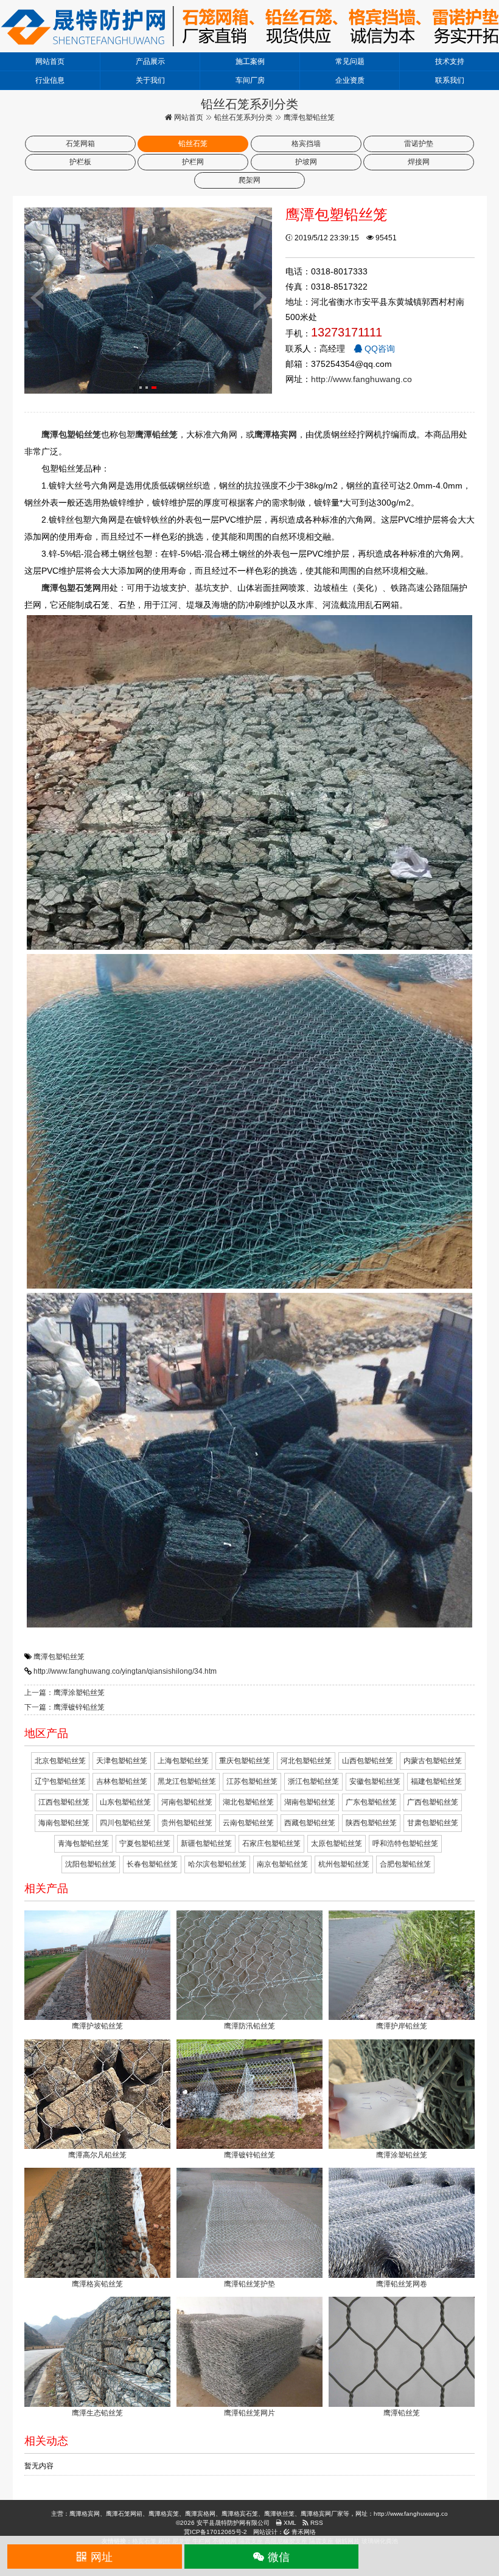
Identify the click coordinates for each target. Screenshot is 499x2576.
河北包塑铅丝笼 (306, 1761)
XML (289, 2523)
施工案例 (250, 61)
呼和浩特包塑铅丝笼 (405, 1843)
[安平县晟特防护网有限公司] (249, 26)
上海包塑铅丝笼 (183, 1761)
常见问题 (350, 61)
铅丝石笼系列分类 (243, 117)
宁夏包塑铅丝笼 (145, 1843)
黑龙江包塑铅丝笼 (187, 1781)
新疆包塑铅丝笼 (206, 1843)
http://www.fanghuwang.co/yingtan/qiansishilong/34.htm (125, 1671)
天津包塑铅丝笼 (122, 1761)
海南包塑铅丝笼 (64, 1823)
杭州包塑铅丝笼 (344, 1864)
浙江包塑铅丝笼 (313, 1781)
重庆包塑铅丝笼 (245, 1761)
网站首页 (50, 61)
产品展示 (150, 61)
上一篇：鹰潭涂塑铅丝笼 (65, 1693)
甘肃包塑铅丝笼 (433, 1823)
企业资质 (350, 80)
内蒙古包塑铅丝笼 (433, 1761)
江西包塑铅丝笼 (64, 1802)
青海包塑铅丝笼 (83, 1843)
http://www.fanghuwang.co (361, 379)
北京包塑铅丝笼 (60, 1761)
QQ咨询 (379, 349)
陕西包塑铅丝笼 (371, 1823)
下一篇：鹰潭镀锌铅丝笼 (65, 1707)
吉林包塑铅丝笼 (122, 1781)
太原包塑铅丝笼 (337, 1843)
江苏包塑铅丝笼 (252, 1781)
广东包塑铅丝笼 (371, 1802)
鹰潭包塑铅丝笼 (59, 1657)
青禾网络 (303, 2532)
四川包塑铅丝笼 (125, 1823)
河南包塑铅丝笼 (187, 1802)
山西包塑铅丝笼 (368, 1761)
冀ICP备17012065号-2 (215, 2532)
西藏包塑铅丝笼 (310, 1823)
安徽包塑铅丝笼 (375, 1781)
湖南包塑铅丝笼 (310, 1802)
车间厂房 (250, 80)
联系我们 (450, 80)
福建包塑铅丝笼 (436, 1781)
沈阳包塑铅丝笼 (91, 1864)
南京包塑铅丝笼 (282, 1864)
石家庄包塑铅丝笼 (271, 1843)
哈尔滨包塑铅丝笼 (217, 1864)
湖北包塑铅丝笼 (248, 1802)
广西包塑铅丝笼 (433, 1802)
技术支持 (450, 61)
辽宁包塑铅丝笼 (60, 1781)
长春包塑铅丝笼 (152, 1864)
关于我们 (150, 80)
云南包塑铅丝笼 (248, 1823)
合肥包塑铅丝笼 (405, 1864)
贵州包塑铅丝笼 (187, 1823)
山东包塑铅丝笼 (125, 1802)
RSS (316, 2523)
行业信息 (50, 80)
